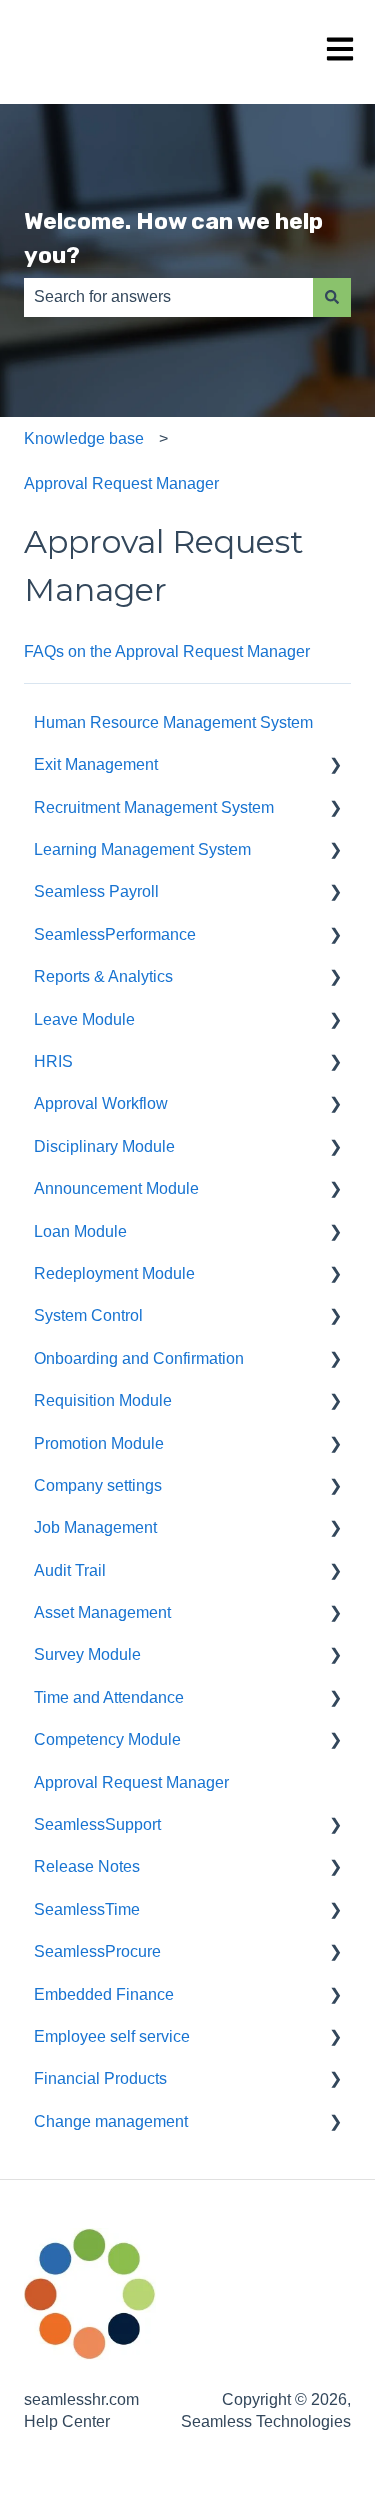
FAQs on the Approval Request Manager (167, 651)
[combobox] (168, 297)
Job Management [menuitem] (95, 1527)
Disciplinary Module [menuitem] (104, 1146)
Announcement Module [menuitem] (116, 1188)
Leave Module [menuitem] (84, 1019)
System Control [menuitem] (88, 1315)
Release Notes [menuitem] (87, 1866)
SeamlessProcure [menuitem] (97, 1951)
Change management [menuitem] (111, 2121)
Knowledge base (84, 438)
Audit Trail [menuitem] (70, 1570)
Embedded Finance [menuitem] (104, 1994)
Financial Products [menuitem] (100, 2078)
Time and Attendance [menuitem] (109, 1697)
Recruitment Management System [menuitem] (154, 807)
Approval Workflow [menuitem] (101, 1103)
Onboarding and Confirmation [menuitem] (139, 1358)
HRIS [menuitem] (53, 1061)
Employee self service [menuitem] (112, 2036)
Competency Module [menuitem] (107, 1739)
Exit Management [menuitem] (96, 764)
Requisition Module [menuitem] (103, 1400)
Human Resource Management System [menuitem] (173, 722)
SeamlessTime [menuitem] (87, 1909)
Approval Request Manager (121, 483)
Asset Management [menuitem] (102, 1612)
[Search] (332, 297)
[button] (335, 766)
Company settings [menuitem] (98, 1485)
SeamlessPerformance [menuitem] (115, 934)
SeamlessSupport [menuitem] (97, 1824)
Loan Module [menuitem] (80, 1231)
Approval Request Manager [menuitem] (131, 1782)
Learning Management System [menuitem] (142, 849)
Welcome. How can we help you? (173, 238)
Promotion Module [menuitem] (99, 1443)
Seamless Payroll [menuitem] (96, 891)
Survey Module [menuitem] (87, 1654)
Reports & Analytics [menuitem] (103, 976)
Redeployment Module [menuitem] (114, 1273)
